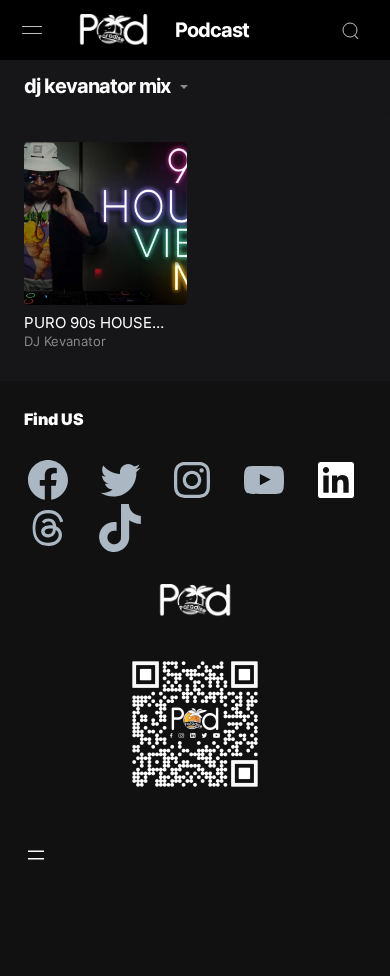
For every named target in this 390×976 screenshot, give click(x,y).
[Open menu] (36, 855)
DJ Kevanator (65, 341)
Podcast (212, 30)
